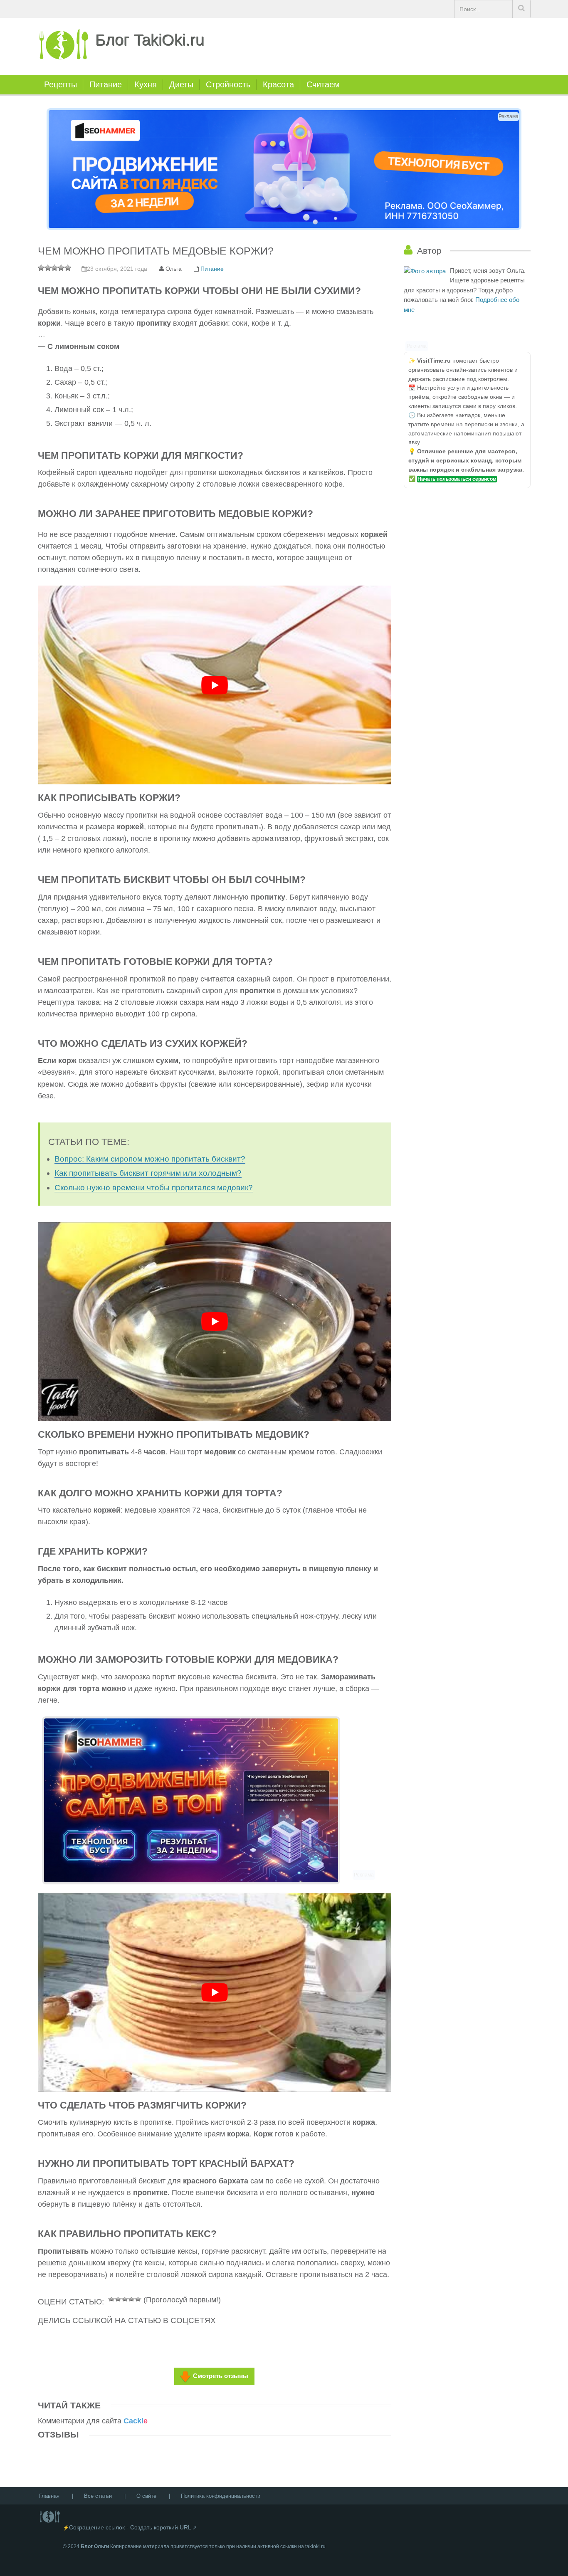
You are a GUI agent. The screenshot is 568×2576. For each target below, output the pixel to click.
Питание (106, 84)
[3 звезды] (125, 2298)
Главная (49, 2496)
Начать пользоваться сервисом (457, 479)
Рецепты (61, 84)
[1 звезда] (111, 2298)
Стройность (228, 84)
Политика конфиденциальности (221, 2496)
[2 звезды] (118, 2298)
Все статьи (98, 2496)
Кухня (146, 84)
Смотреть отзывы (221, 2376)
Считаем (323, 84)
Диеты (181, 84)
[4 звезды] (131, 2298)
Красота (278, 84)
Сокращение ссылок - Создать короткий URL (130, 2527)
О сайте (146, 2496)
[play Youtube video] (215, 685)
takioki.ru (315, 2546)
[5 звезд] (138, 2298)
